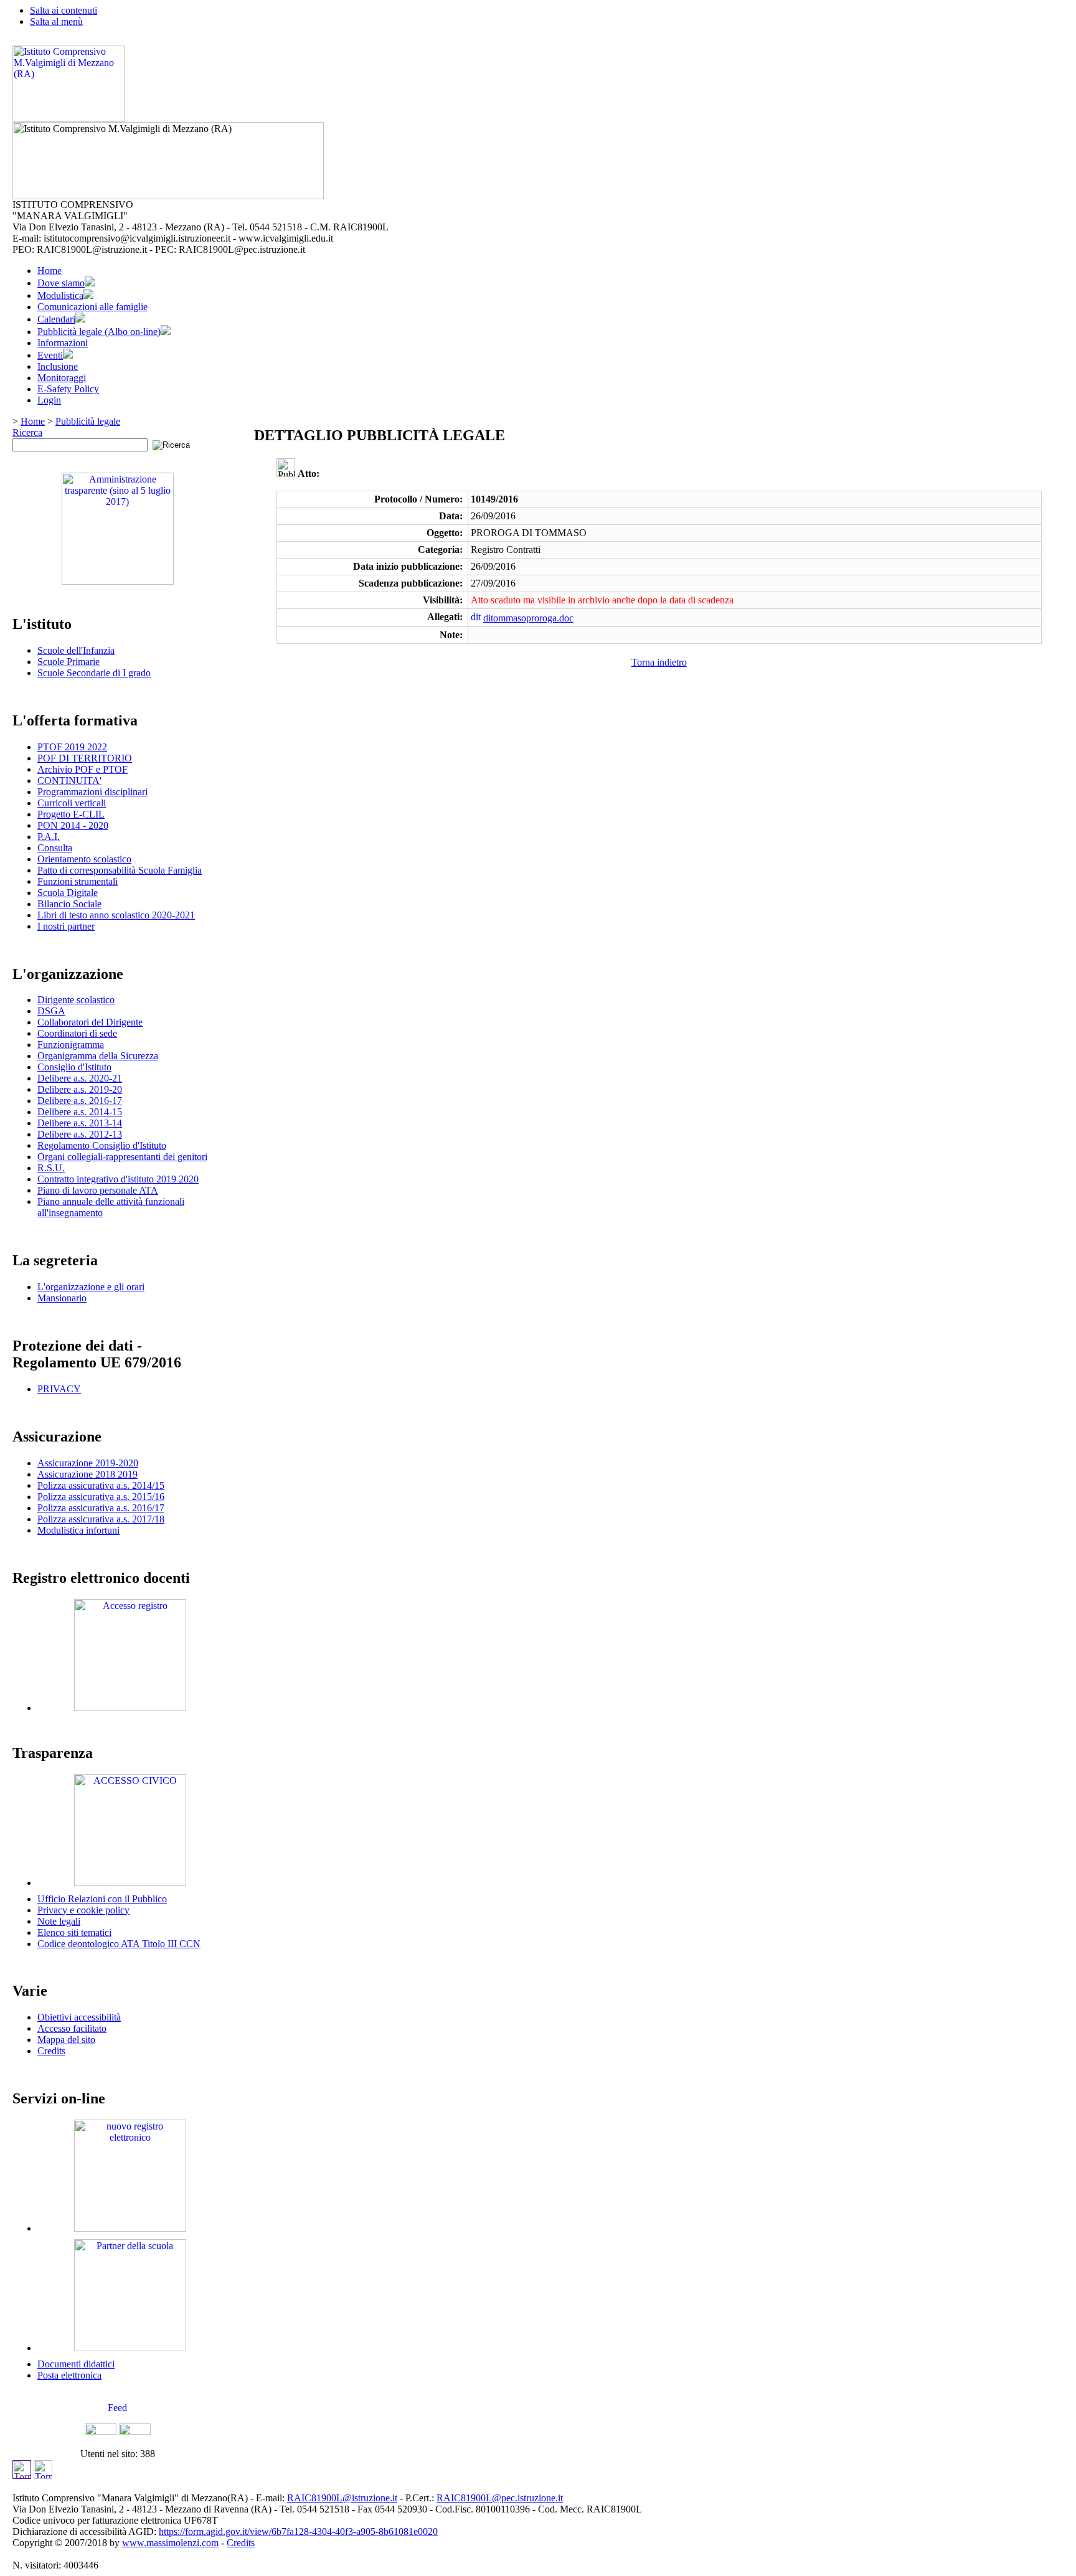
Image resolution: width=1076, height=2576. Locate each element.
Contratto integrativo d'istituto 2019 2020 (118, 1179)
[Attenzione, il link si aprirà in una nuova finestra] (130, 2228)
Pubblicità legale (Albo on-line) (99, 332)
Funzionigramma (71, 1045)
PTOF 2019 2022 (72, 747)
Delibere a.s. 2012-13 (80, 1134)
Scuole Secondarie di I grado (94, 673)
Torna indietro (659, 662)
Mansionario (62, 1298)
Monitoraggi (62, 378)
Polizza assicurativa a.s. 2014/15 (101, 1485)
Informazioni (63, 343)
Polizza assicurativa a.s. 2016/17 (101, 1508)
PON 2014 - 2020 (73, 825)
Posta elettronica (69, 2375)
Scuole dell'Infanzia (76, 650)
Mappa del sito (66, 2040)
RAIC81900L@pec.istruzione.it (500, 2498)
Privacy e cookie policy (83, 1910)
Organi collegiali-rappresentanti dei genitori (122, 1157)
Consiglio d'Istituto (74, 1067)
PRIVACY (59, 1389)
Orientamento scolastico (84, 859)
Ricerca (27, 432)
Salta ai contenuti (64, 10)
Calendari (56, 319)
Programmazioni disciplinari (92, 792)
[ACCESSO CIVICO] (130, 1883)
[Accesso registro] (130, 1708)
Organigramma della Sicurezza (98, 1056)
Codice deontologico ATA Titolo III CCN (119, 1944)
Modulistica (60, 295)
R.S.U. (51, 1168)
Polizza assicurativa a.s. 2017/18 (101, 1519)
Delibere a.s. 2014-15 (80, 1112)
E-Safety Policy (68, 389)
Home (50, 271)
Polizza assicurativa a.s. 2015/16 (101, 1497)
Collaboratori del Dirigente (90, 1022)
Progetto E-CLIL (71, 814)
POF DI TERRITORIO (85, 758)
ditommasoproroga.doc (528, 618)
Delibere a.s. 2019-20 (80, 1089)
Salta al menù (56, 21)
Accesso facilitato (72, 2028)
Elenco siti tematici (74, 1932)
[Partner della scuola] (130, 2348)
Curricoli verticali (72, 803)
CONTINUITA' (69, 781)
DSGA (51, 1011)
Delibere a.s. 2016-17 (80, 1101)
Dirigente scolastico (76, 1000)
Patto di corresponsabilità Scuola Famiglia (120, 870)
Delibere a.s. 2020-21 (80, 1078)
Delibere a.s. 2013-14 (80, 1123)
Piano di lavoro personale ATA (98, 1190)
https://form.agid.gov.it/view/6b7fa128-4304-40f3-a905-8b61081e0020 (298, 2531)
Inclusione (58, 366)
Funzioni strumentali (78, 881)
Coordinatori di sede (77, 1033)
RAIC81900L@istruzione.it (342, 2498)
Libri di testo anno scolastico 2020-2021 (116, 915)
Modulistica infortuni (78, 1530)
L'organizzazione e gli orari (91, 1287)
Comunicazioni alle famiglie (92, 307)
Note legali (59, 1921)
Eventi (50, 355)
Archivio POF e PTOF (83, 769)
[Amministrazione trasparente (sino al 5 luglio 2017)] (118, 581)
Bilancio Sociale (69, 904)
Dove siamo (61, 283)
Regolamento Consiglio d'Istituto (102, 1145)
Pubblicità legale (88, 421)
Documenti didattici (76, 2364)
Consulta (55, 848)
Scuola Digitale (68, 893)
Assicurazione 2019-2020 (88, 1463)
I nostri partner (66, 926)
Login (49, 400)
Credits (51, 2051)
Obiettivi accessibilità (79, 2017)
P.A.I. (49, 837)
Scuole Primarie (68, 662)
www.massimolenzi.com (170, 2543)
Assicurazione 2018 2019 (87, 1474)
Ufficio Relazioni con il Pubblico (102, 1899)
